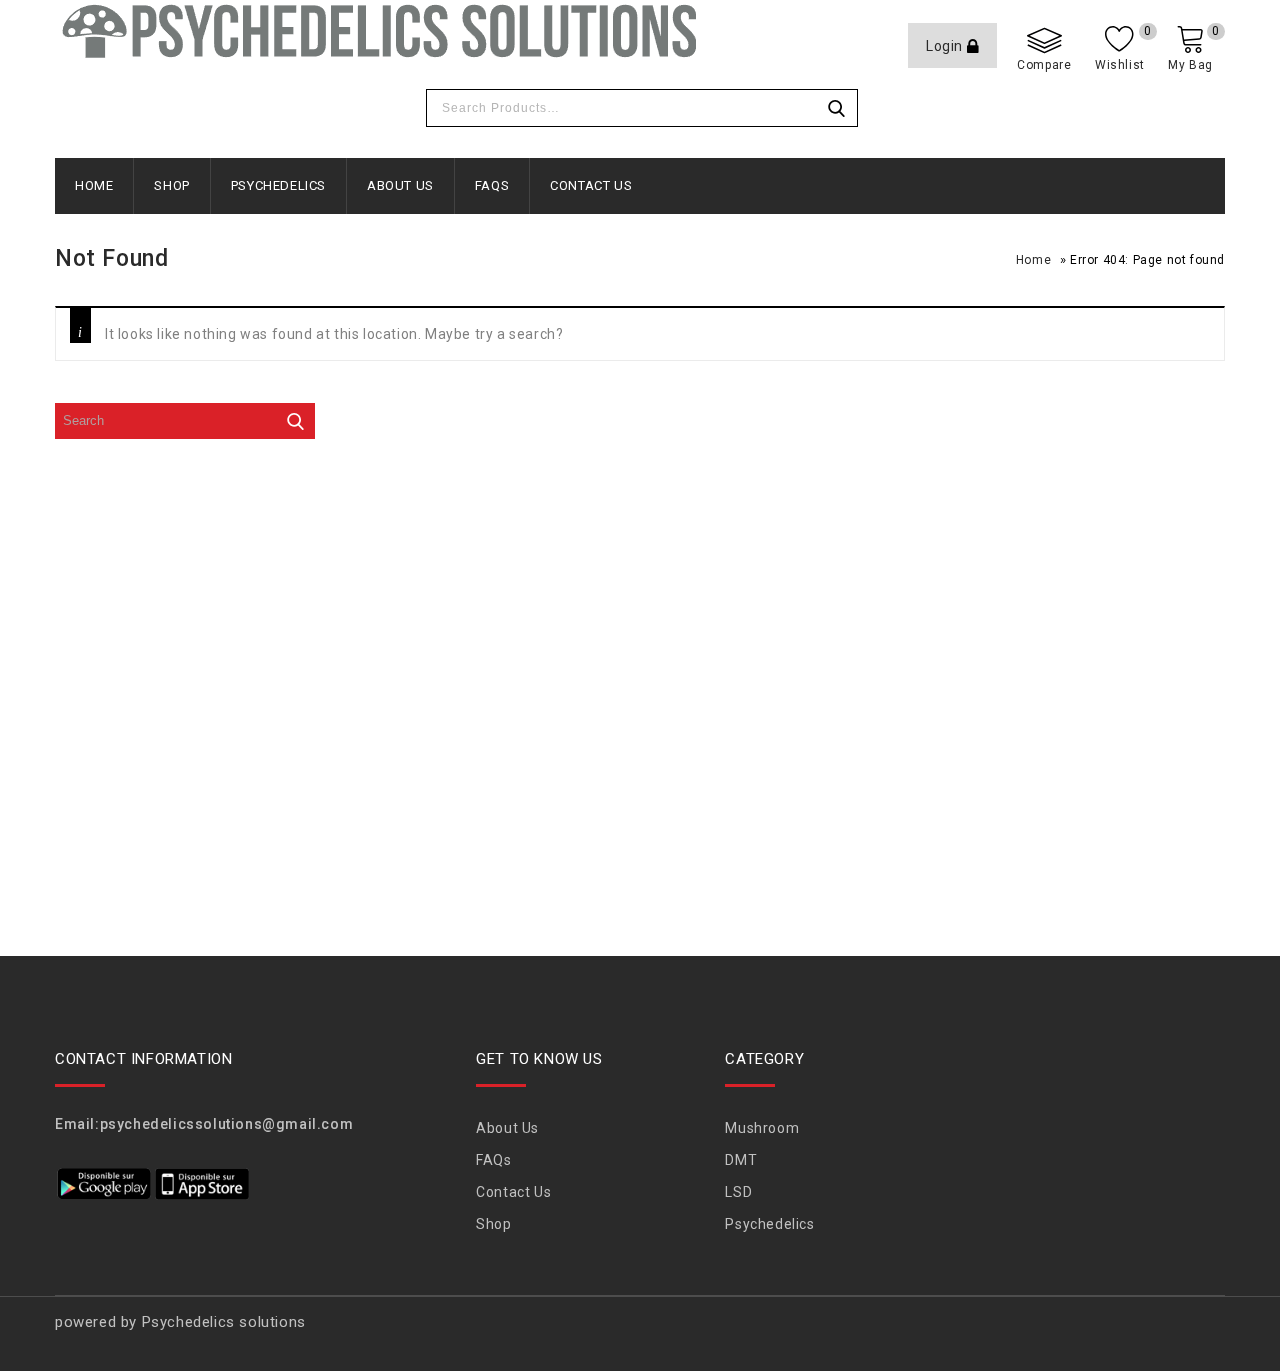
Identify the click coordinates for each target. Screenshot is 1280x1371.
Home (94, 185)
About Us (400, 185)
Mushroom (762, 1128)
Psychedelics (278, 185)
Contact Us (591, 185)
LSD (738, 1192)
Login (946, 46)
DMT (741, 1160)
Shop (171, 185)
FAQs (492, 185)
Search (837, 108)
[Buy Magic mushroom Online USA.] (376, 30)
